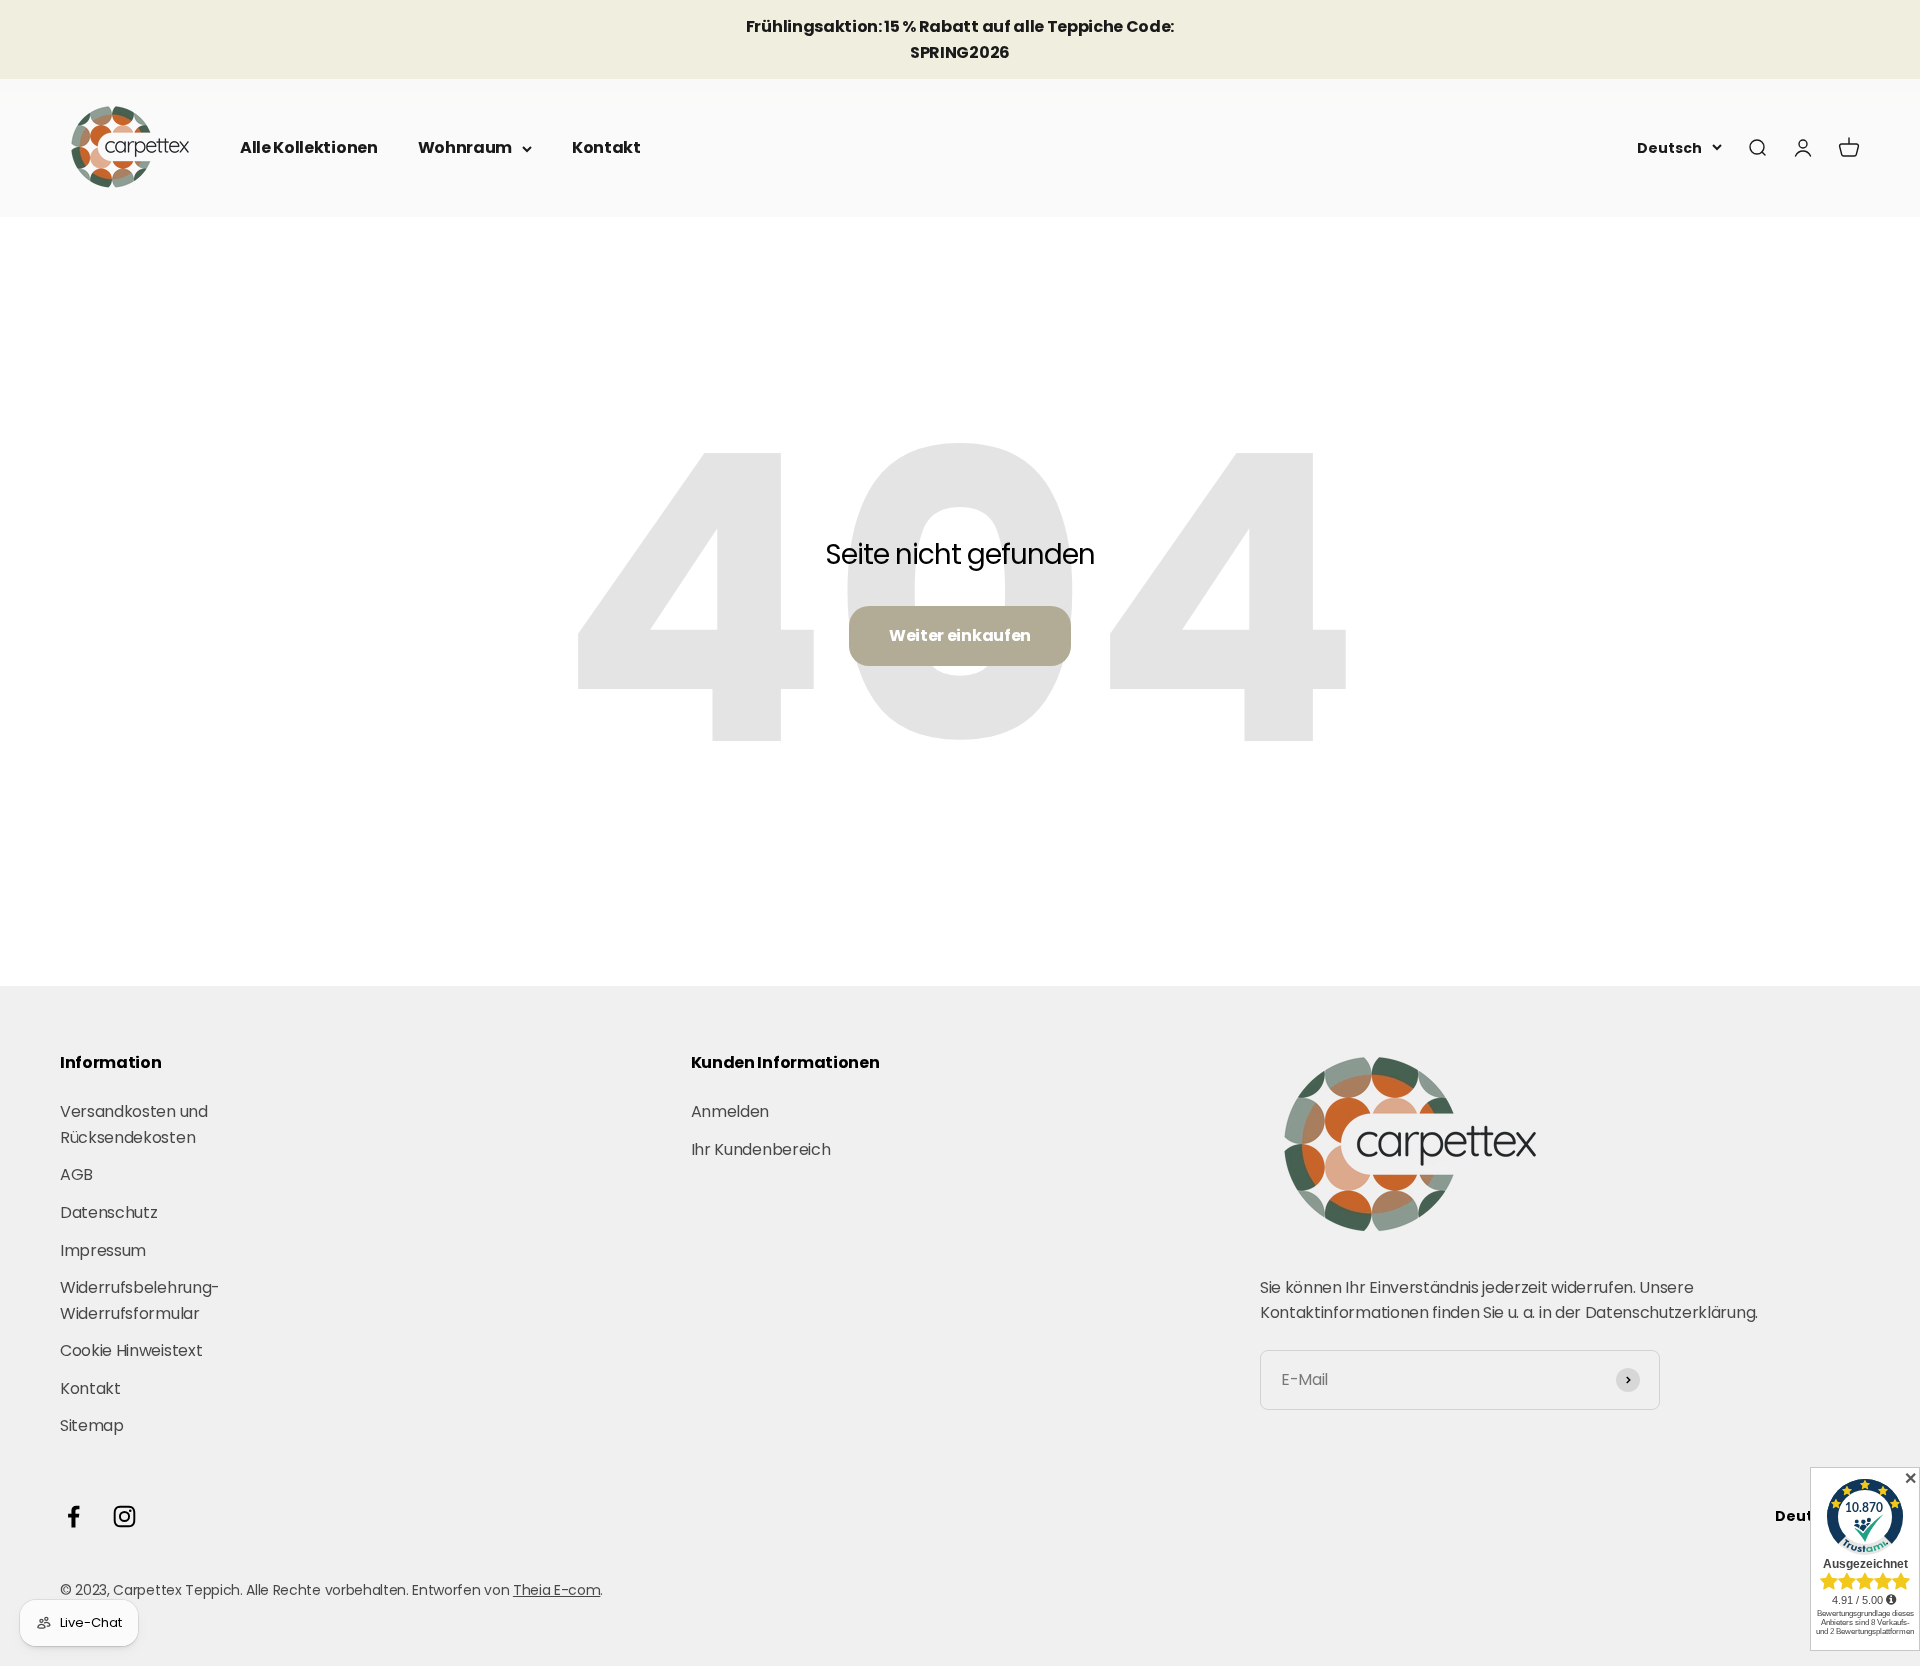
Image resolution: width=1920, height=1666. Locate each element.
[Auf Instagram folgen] (124, 1516)
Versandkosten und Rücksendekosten (134, 1124)
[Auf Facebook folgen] (73, 1516)
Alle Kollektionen (309, 147)
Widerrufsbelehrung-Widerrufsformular (140, 1300)
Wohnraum (465, 147)
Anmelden (730, 1111)
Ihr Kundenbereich (761, 1149)
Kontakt (606, 147)
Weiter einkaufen (960, 635)
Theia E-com (556, 1590)
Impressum (103, 1250)
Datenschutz (108, 1212)
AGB (76, 1174)
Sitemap (92, 1425)
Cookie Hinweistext (131, 1350)
